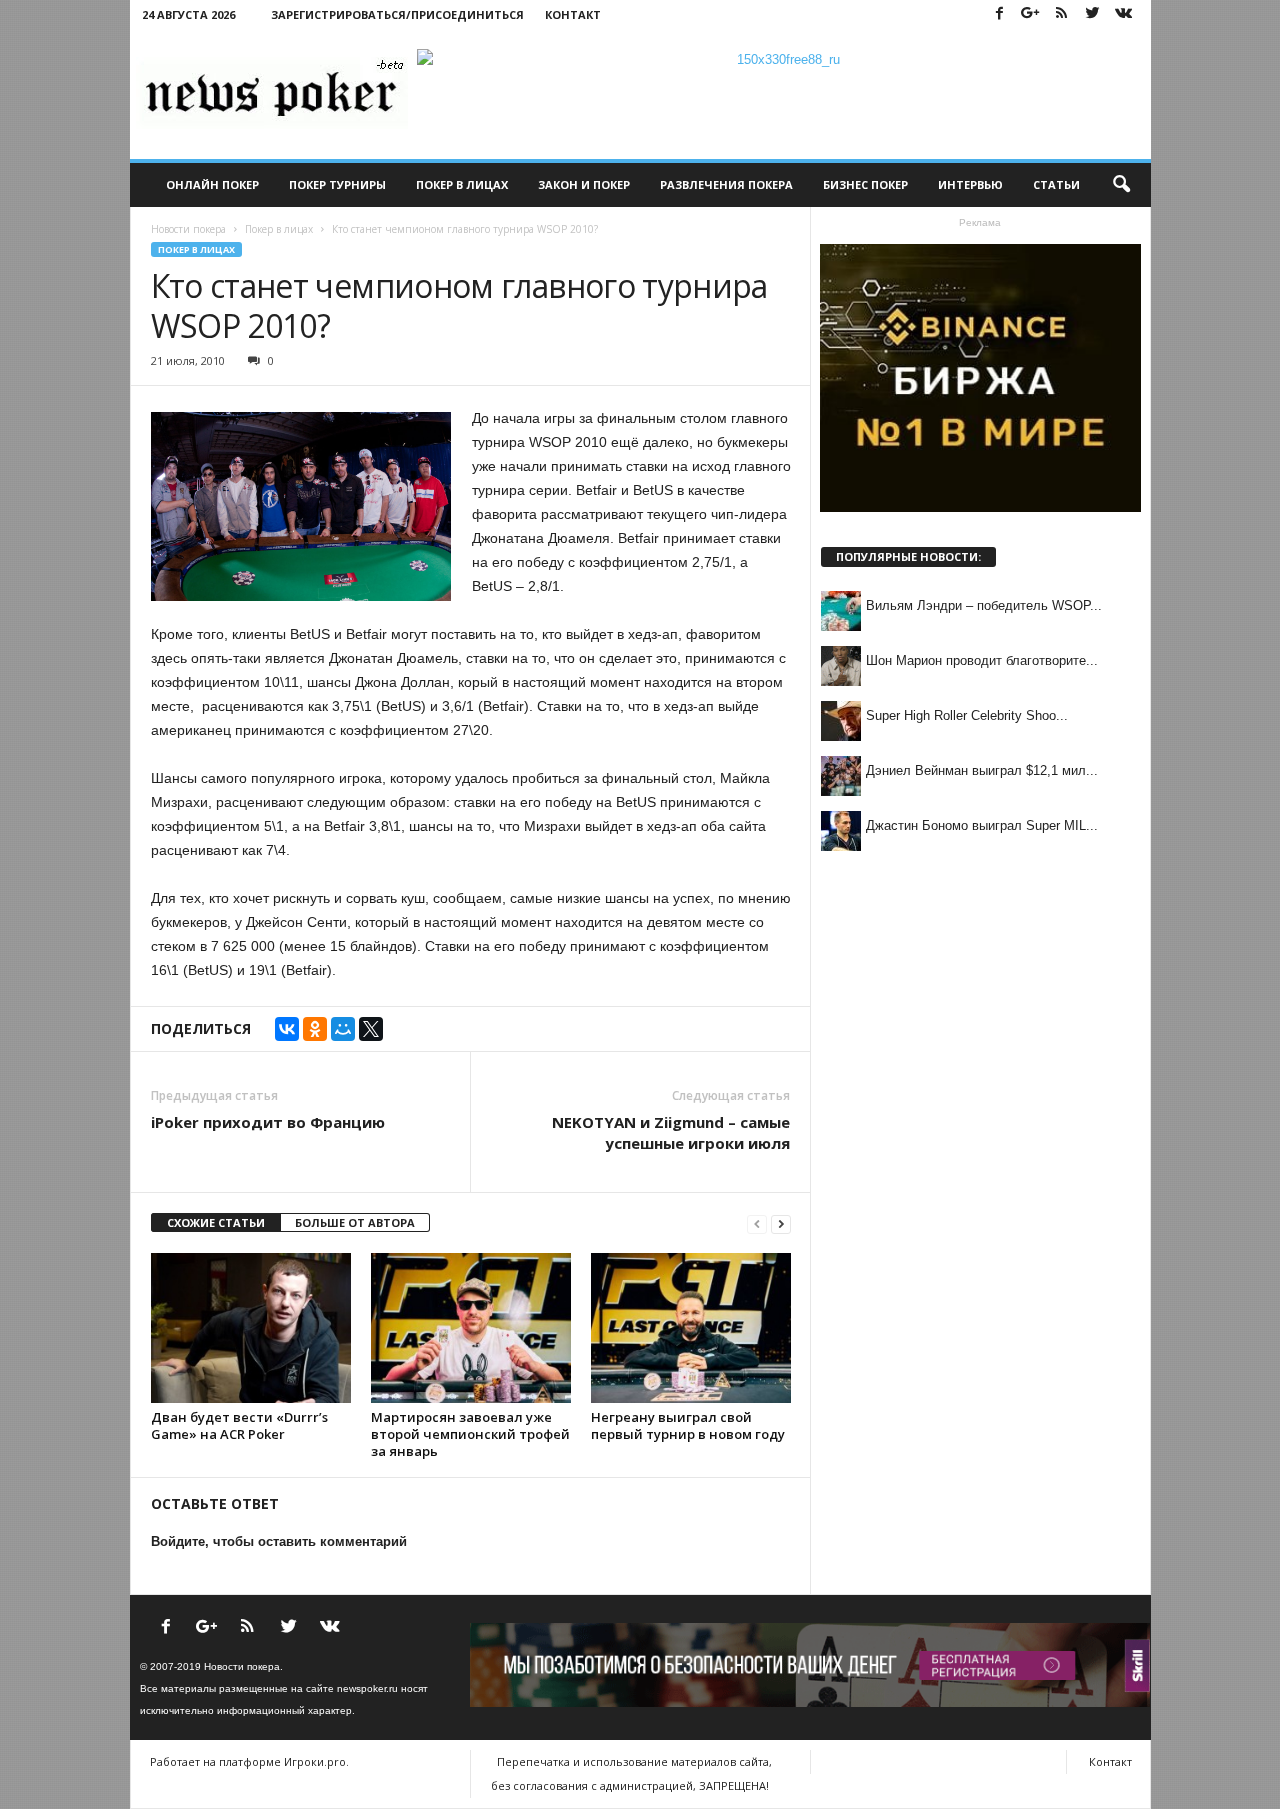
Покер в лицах (462, 184)
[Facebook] (1000, 14)
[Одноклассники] (315, 1029)
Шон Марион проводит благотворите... (982, 660)
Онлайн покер (212, 184)
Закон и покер (584, 184)
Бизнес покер (865, 184)
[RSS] (1062, 14)
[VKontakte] (1124, 14)
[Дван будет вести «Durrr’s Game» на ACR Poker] (251, 1328)
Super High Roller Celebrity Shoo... (967, 715)
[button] (1121, 185)
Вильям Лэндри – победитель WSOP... (984, 605)
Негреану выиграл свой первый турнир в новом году (688, 1425)
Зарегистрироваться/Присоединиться (397, 14)
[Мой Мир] (343, 1029)
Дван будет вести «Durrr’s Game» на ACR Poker (239, 1425)
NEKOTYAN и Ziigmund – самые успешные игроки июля (671, 1132)
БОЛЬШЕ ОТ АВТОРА (355, 1222)
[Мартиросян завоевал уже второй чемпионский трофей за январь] (471, 1328)
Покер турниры (337, 184)
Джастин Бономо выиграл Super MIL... (982, 825)
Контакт (573, 14)
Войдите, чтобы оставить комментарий (279, 1541)
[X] (371, 1029)
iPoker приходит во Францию (268, 1122)
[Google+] (1031, 14)
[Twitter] (1093, 14)
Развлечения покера (726, 184)
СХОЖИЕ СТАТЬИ (216, 1222)
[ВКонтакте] (287, 1029)
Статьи (1056, 184)
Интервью (970, 184)
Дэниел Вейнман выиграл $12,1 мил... (982, 770)
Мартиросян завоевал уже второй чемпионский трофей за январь (470, 1434)
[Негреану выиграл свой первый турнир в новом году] (691, 1328)
